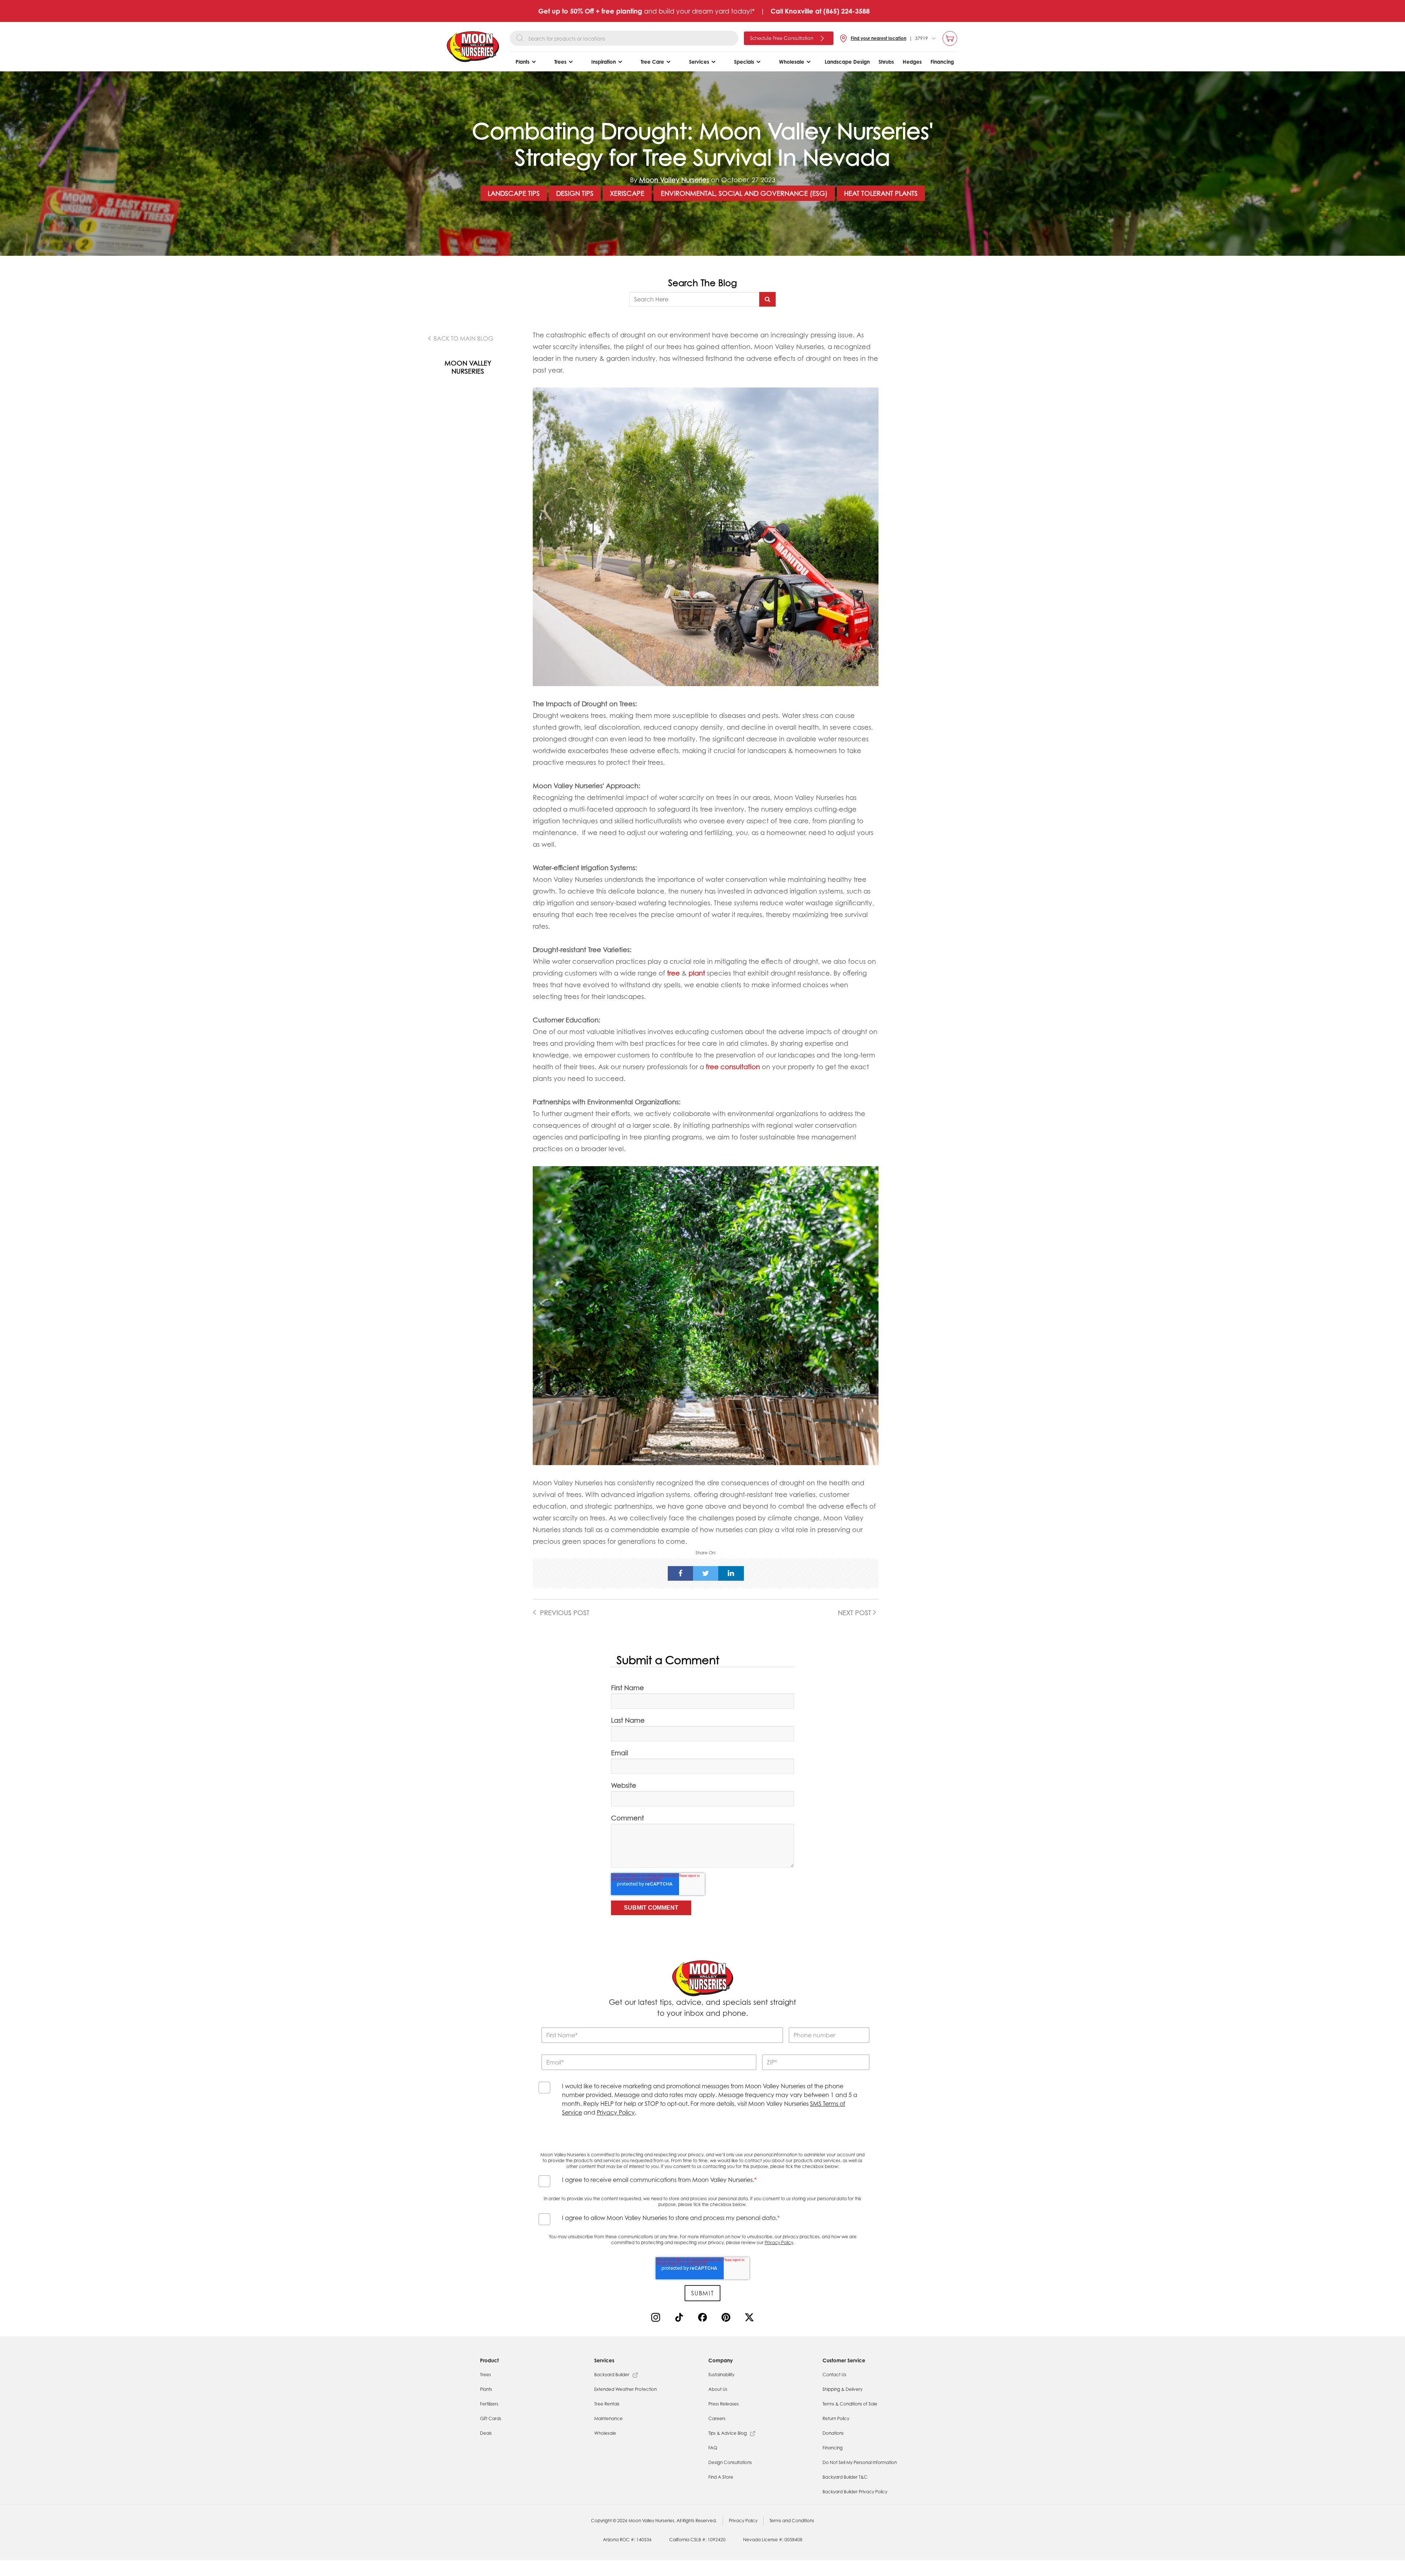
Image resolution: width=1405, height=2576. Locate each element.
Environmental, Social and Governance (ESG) (744, 193)
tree (673, 973)
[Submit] (767, 299)
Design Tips (575, 193)
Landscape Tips (514, 193)
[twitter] (706, 1573)
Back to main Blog (463, 338)
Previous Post (564, 1613)
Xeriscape (627, 193)
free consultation (733, 1067)
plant (697, 973)
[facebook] (681, 1573)
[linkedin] (731, 1573)
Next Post (855, 1613)
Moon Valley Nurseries (674, 180)
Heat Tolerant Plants (881, 193)
